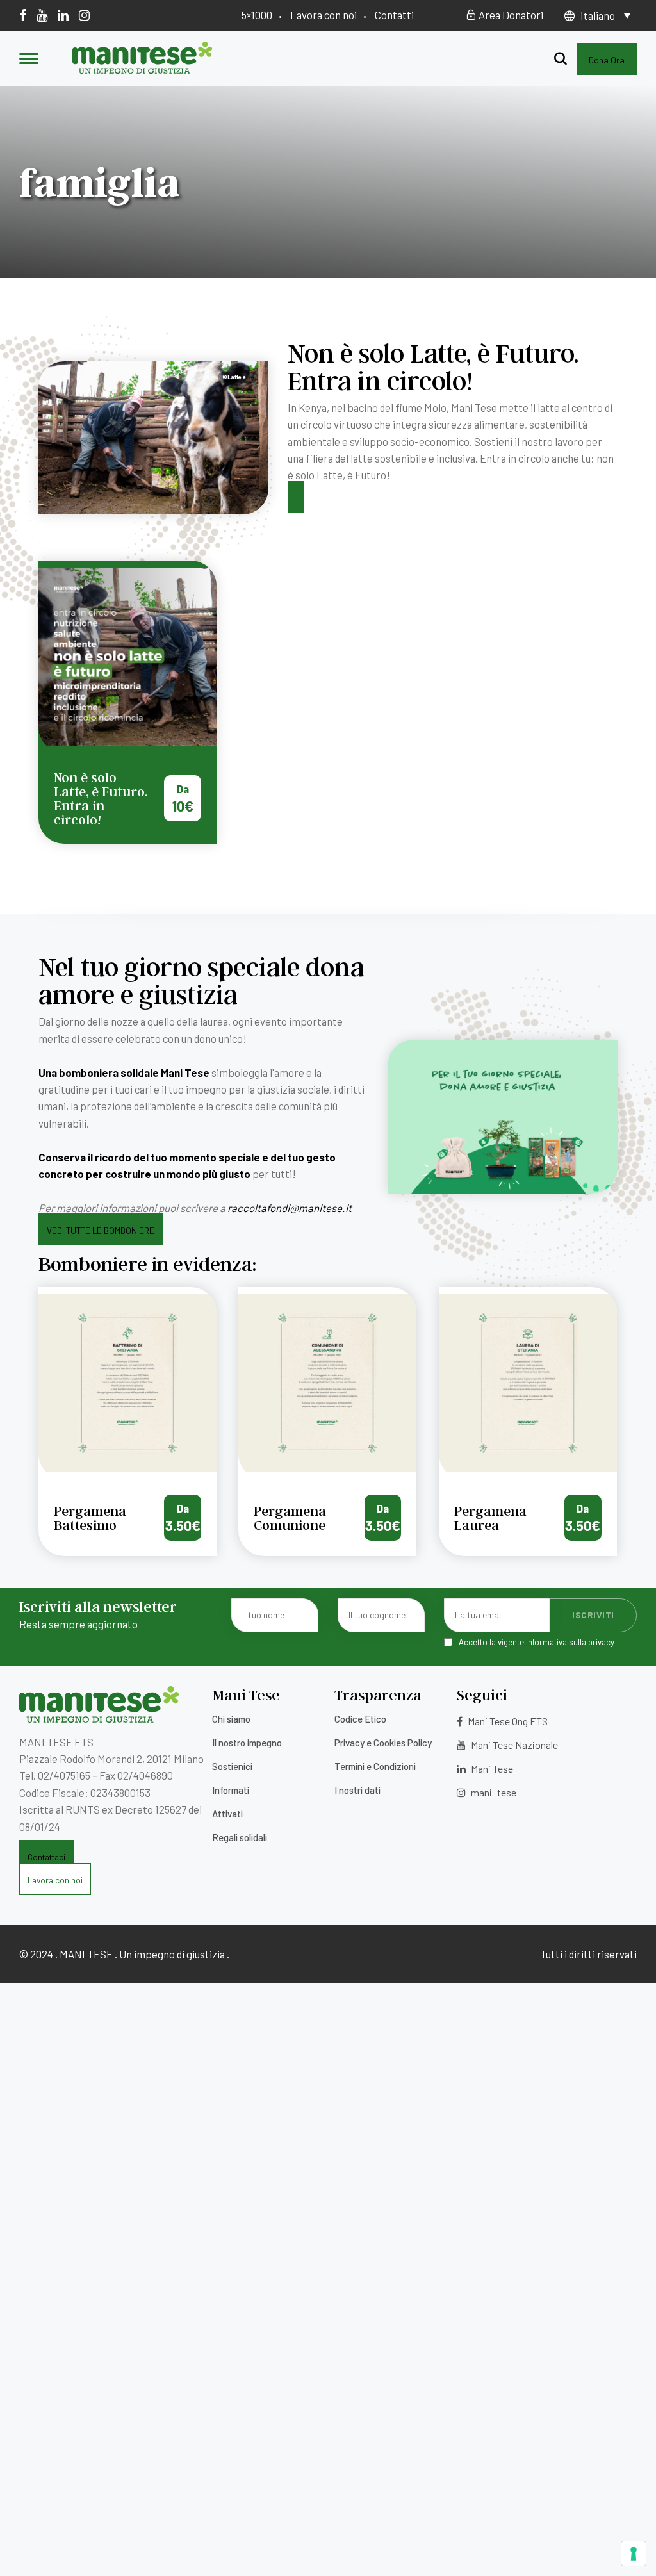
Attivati (227, 1814)
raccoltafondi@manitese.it (290, 1208)
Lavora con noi (324, 15)
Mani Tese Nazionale (513, 1745)
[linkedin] (63, 15)
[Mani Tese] (143, 69)
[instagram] (84, 15)
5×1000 (257, 15)
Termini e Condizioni (375, 1766)
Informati (231, 1790)
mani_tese (493, 1792)
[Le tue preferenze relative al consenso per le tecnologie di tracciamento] (634, 2554)
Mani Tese (491, 1768)
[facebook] (23, 15)
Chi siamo (231, 1719)
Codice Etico (360, 1719)
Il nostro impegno (247, 1743)
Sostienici (232, 1766)
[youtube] (42, 15)
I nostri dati (357, 1790)
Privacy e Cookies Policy (383, 1743)
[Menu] (29, 60)
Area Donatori (510, 15)
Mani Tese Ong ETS (507, 1721)
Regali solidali (240, 1837)
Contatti (394, 15)
